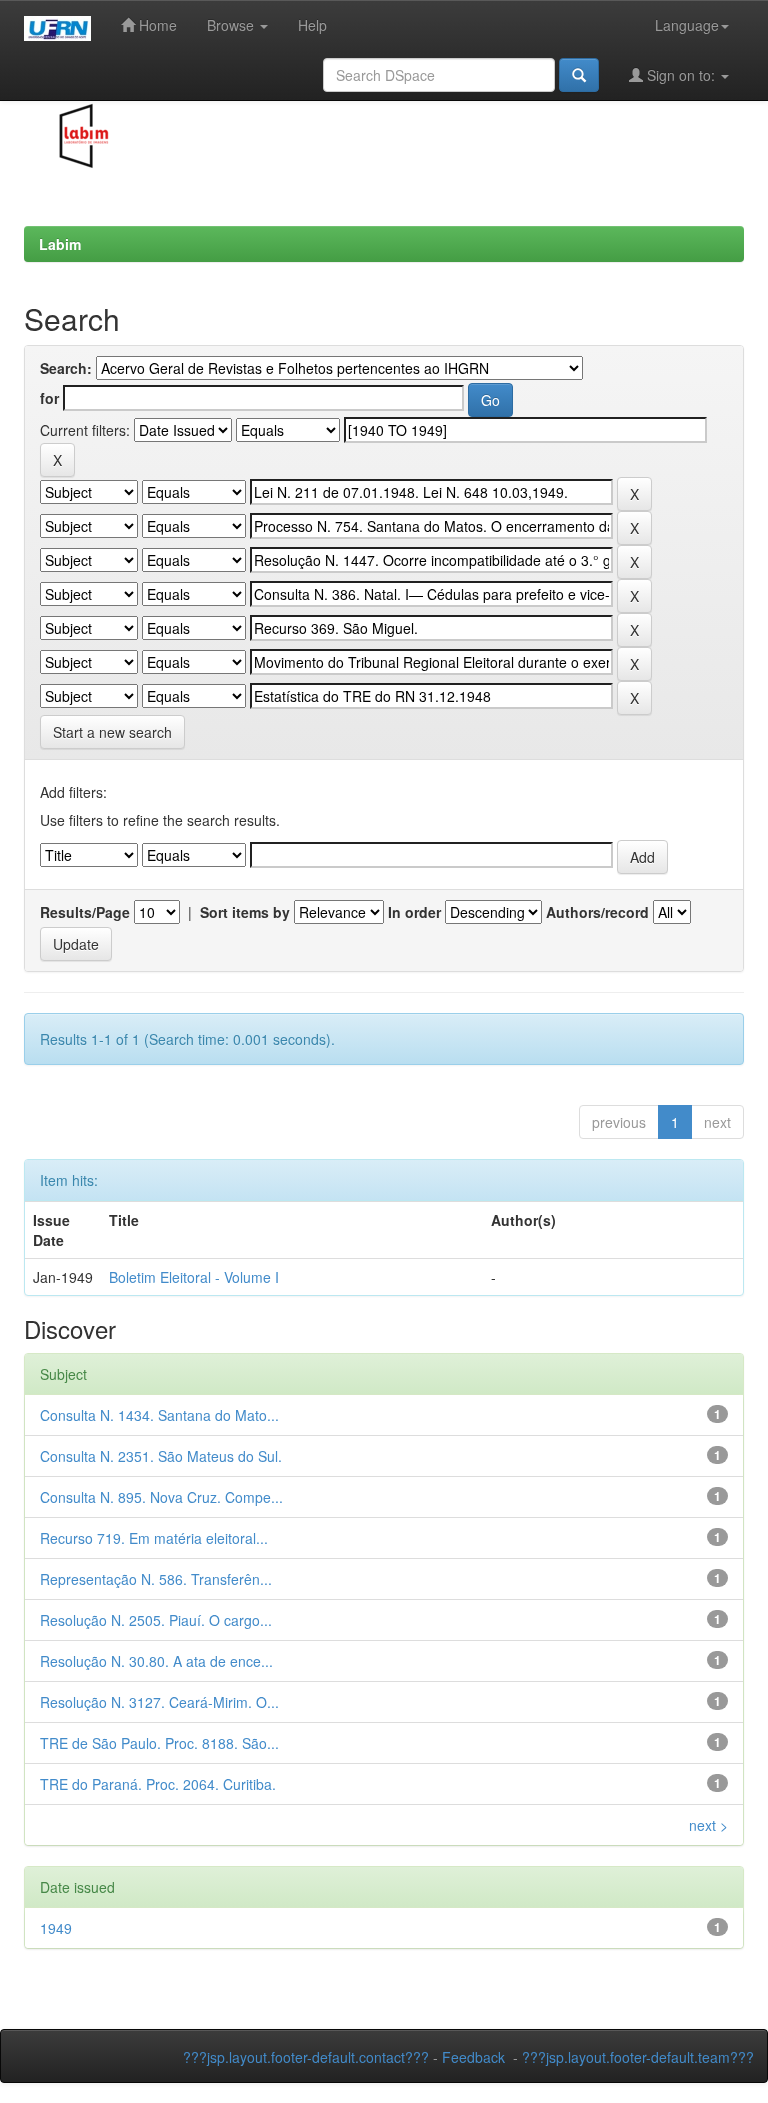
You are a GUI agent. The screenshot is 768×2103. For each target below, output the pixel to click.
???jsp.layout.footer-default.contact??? (306, 2057)
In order (414, 912)
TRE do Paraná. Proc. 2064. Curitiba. (158, 1784)
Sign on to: (681, 75)
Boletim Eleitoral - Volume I (194, 1277)
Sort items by (245, 912)
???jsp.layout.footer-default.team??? (638, 2057)
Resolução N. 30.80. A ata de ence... (156, 1661)
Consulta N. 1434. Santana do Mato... (159, 1415)
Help (312, 25)
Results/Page (85, 912)
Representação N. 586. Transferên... (156, 1579)
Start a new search (112, 732)
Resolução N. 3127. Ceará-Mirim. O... (159, 1702)
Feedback (473, 2057)
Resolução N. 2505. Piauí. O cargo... (156, 1620)
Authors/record (597, 912)
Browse (232, 25)
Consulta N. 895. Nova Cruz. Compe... (161, 1497)
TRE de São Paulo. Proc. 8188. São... (159, 1743)
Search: (66, 368)
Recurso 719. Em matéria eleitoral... (154, 1538)
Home (156, 25)
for (49, 398)
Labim (60, 244)
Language (687, 25)
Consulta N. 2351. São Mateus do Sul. (161, 1456)
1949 (56, 1928)
